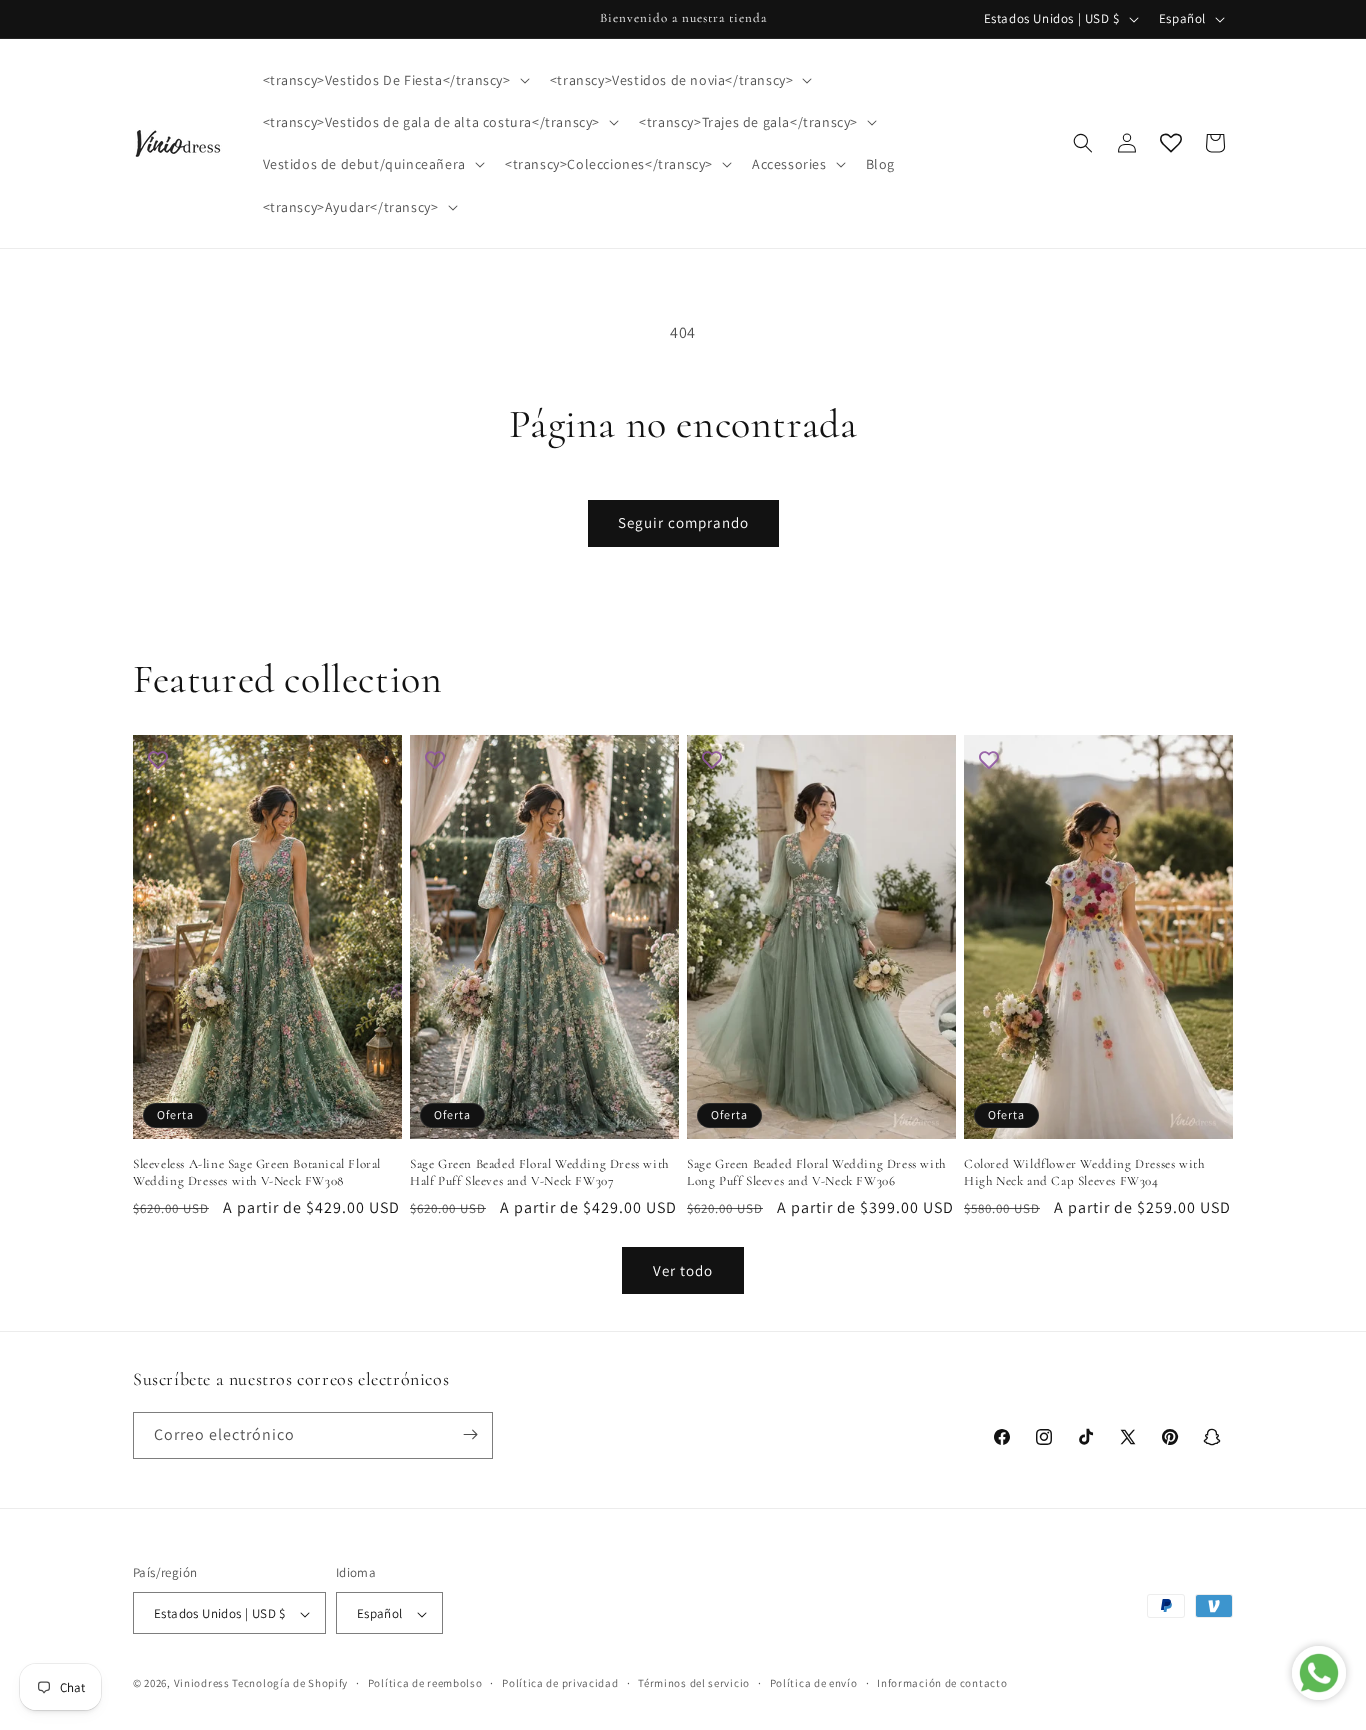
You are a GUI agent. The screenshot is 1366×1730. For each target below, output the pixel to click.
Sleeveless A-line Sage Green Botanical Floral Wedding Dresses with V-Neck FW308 (257, 1172)
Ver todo (683, 1270)
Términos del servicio (694, 1683)
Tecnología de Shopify (290, 1684)
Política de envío (814, 1683)
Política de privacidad (560, 1683)
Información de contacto (942, 1683)
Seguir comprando (683, 522)
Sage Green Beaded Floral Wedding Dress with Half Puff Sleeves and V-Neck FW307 (539, 1172)
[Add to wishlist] (158, 760)
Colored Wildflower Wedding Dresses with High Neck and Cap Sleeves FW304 (1084, 1172)
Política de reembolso (425, 1683)
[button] (394, 80)
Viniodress (202, 1684)
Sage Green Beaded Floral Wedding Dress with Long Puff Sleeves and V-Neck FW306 (816, 1172)
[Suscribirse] (470, 1434)
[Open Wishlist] (1171, 143)
